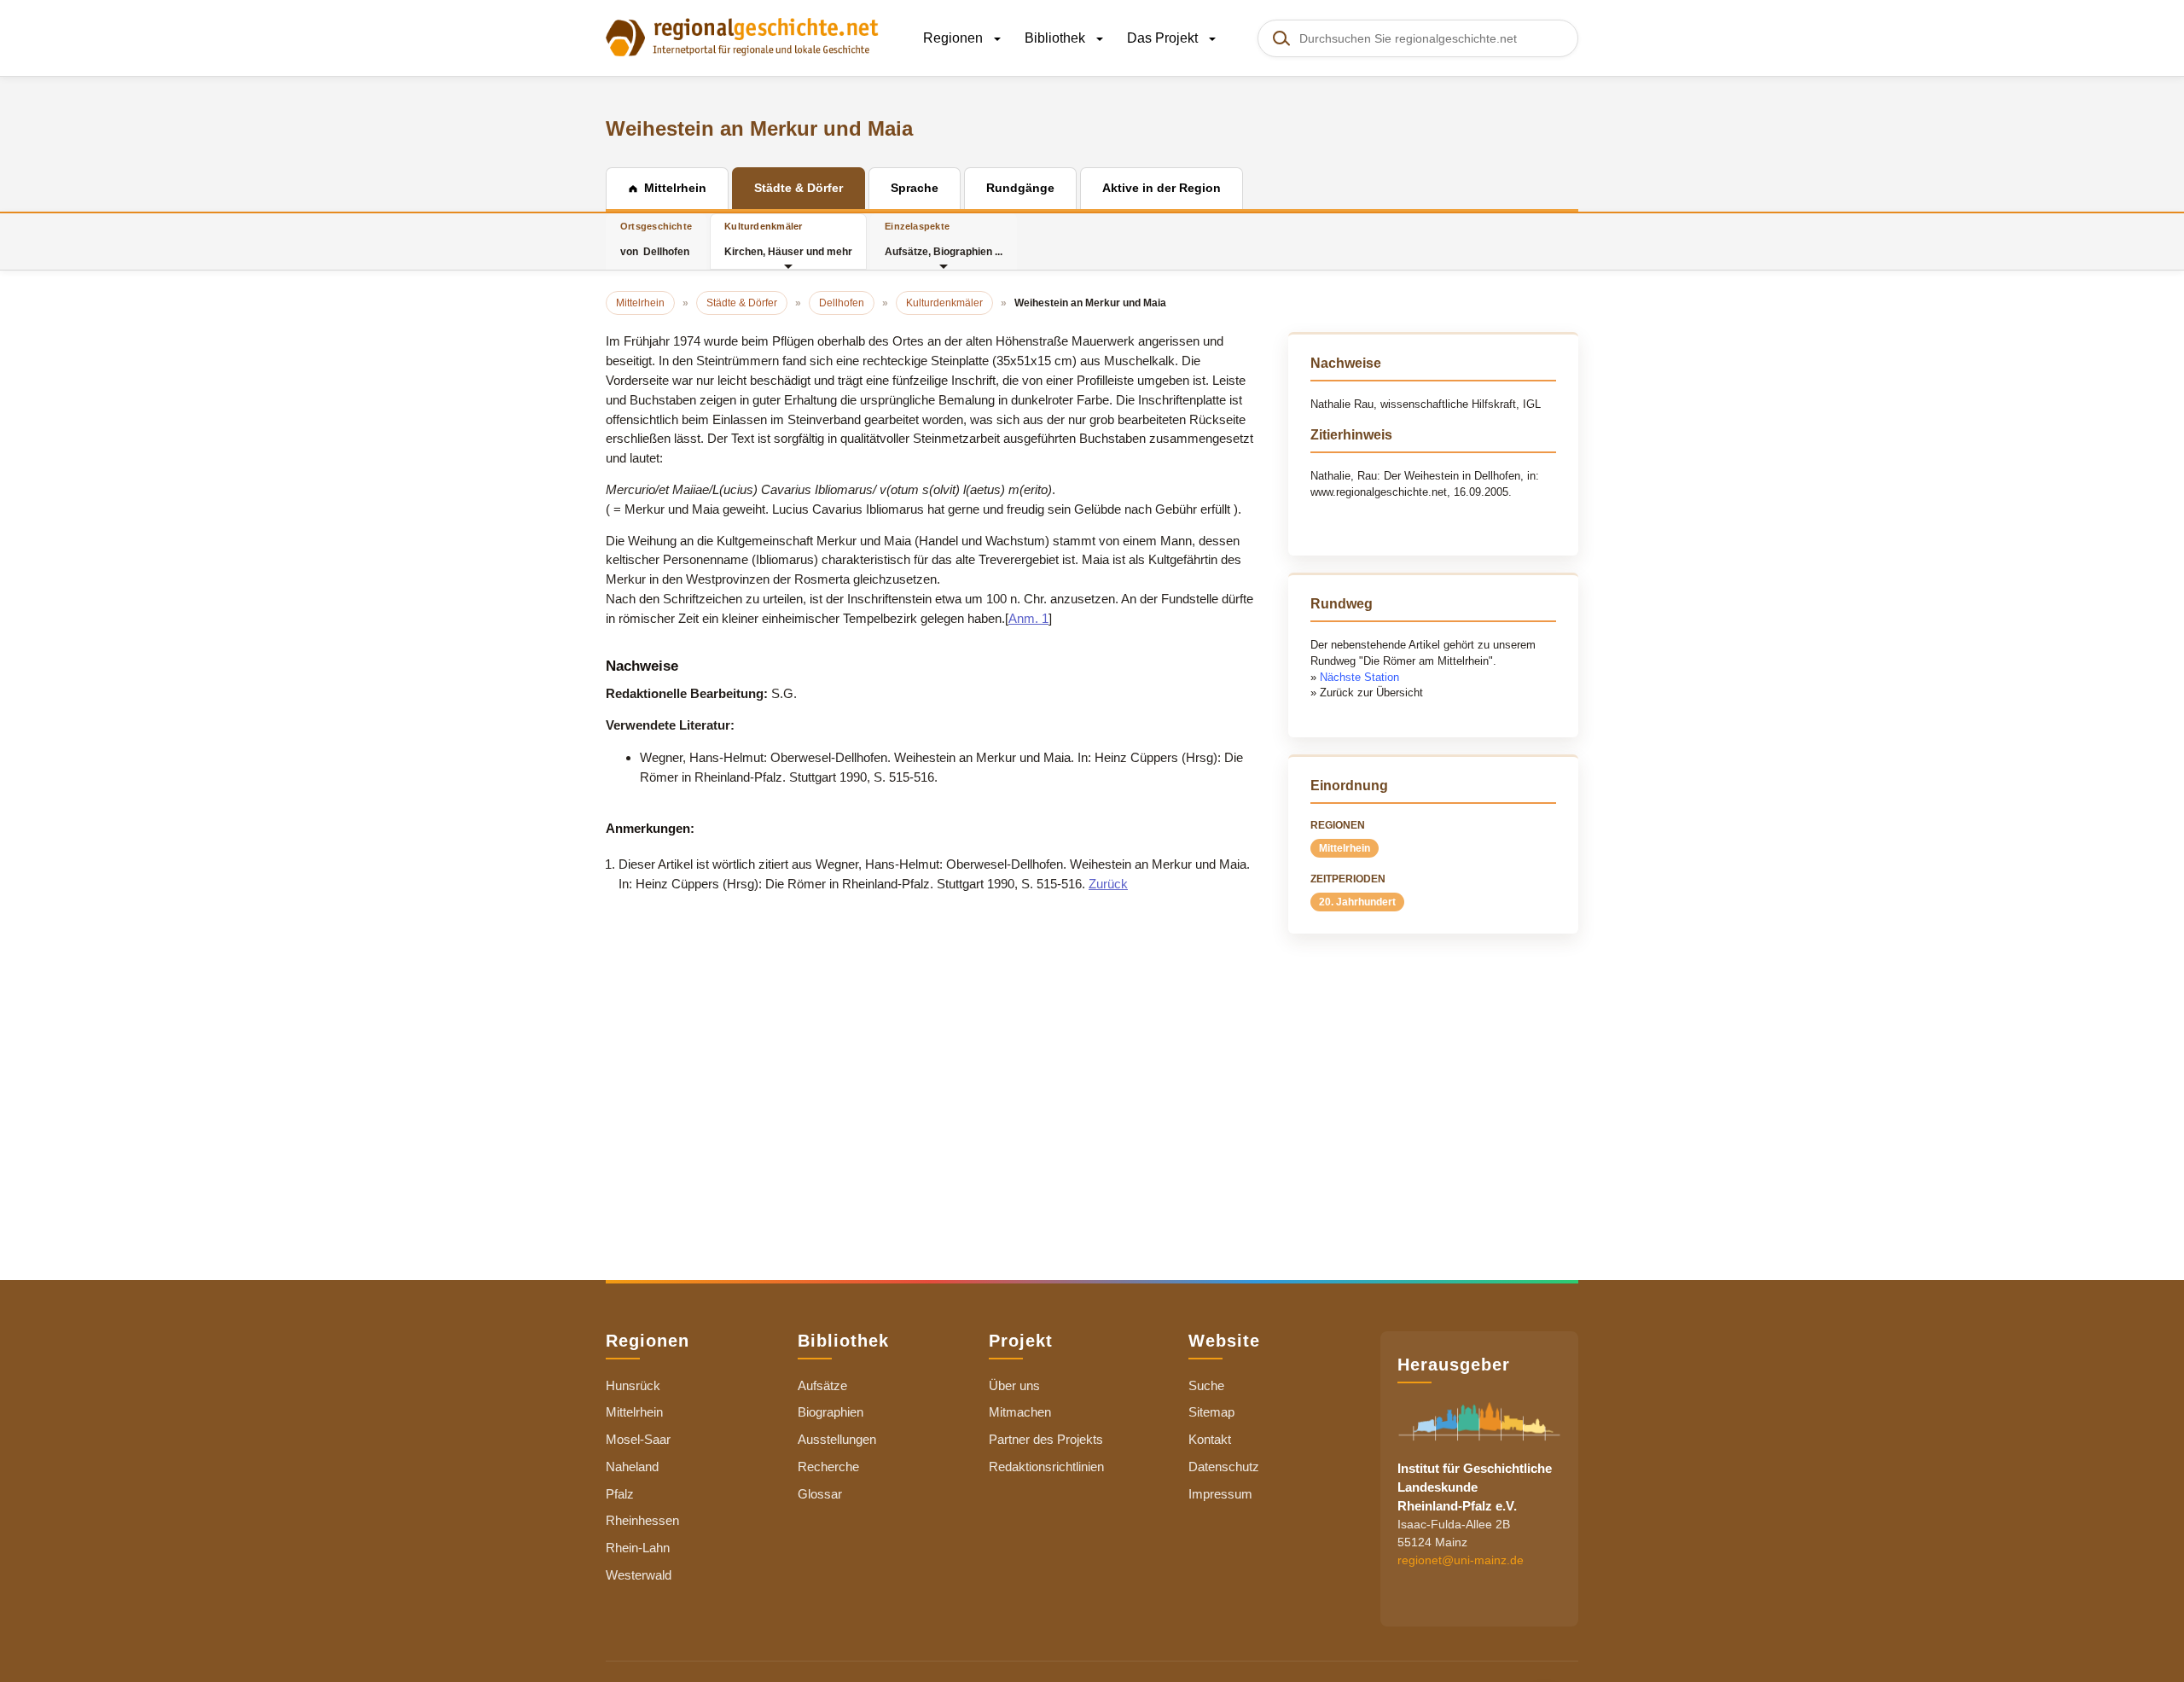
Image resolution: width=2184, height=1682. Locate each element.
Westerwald (639, 1575)
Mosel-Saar (638, 1439)
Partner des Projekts (1046, 1439)
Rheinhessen (642, 1520)
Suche (1206, 1385)
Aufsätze (822, 1385)
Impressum (1220, 1494)
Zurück (1108, 884)
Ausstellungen (837, 1439)
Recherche (828, 1467)
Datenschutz (1224, 1467)
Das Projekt (1164, 38)
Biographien (831, 1412)
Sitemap (1211, 1412)
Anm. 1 (1028, 618)
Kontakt (1210, 1439)
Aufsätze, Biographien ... (944, 239)
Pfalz (620, 1494)
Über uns (1014, 1385)
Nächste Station (1359, 677)
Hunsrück (633, 1385)
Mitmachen (1020, 1412)
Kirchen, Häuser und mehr (788, 239)
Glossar (820, 1494)
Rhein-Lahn (638, 1548)
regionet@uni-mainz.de (1461, 1559)
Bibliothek (1057, 38)
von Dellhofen (656, 239)
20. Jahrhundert (1357, 902)
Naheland (632, 1467)
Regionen (955, 38)
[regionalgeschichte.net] (742, 36)
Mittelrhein (1345, 848)
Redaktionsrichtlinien (1046, 1467)
